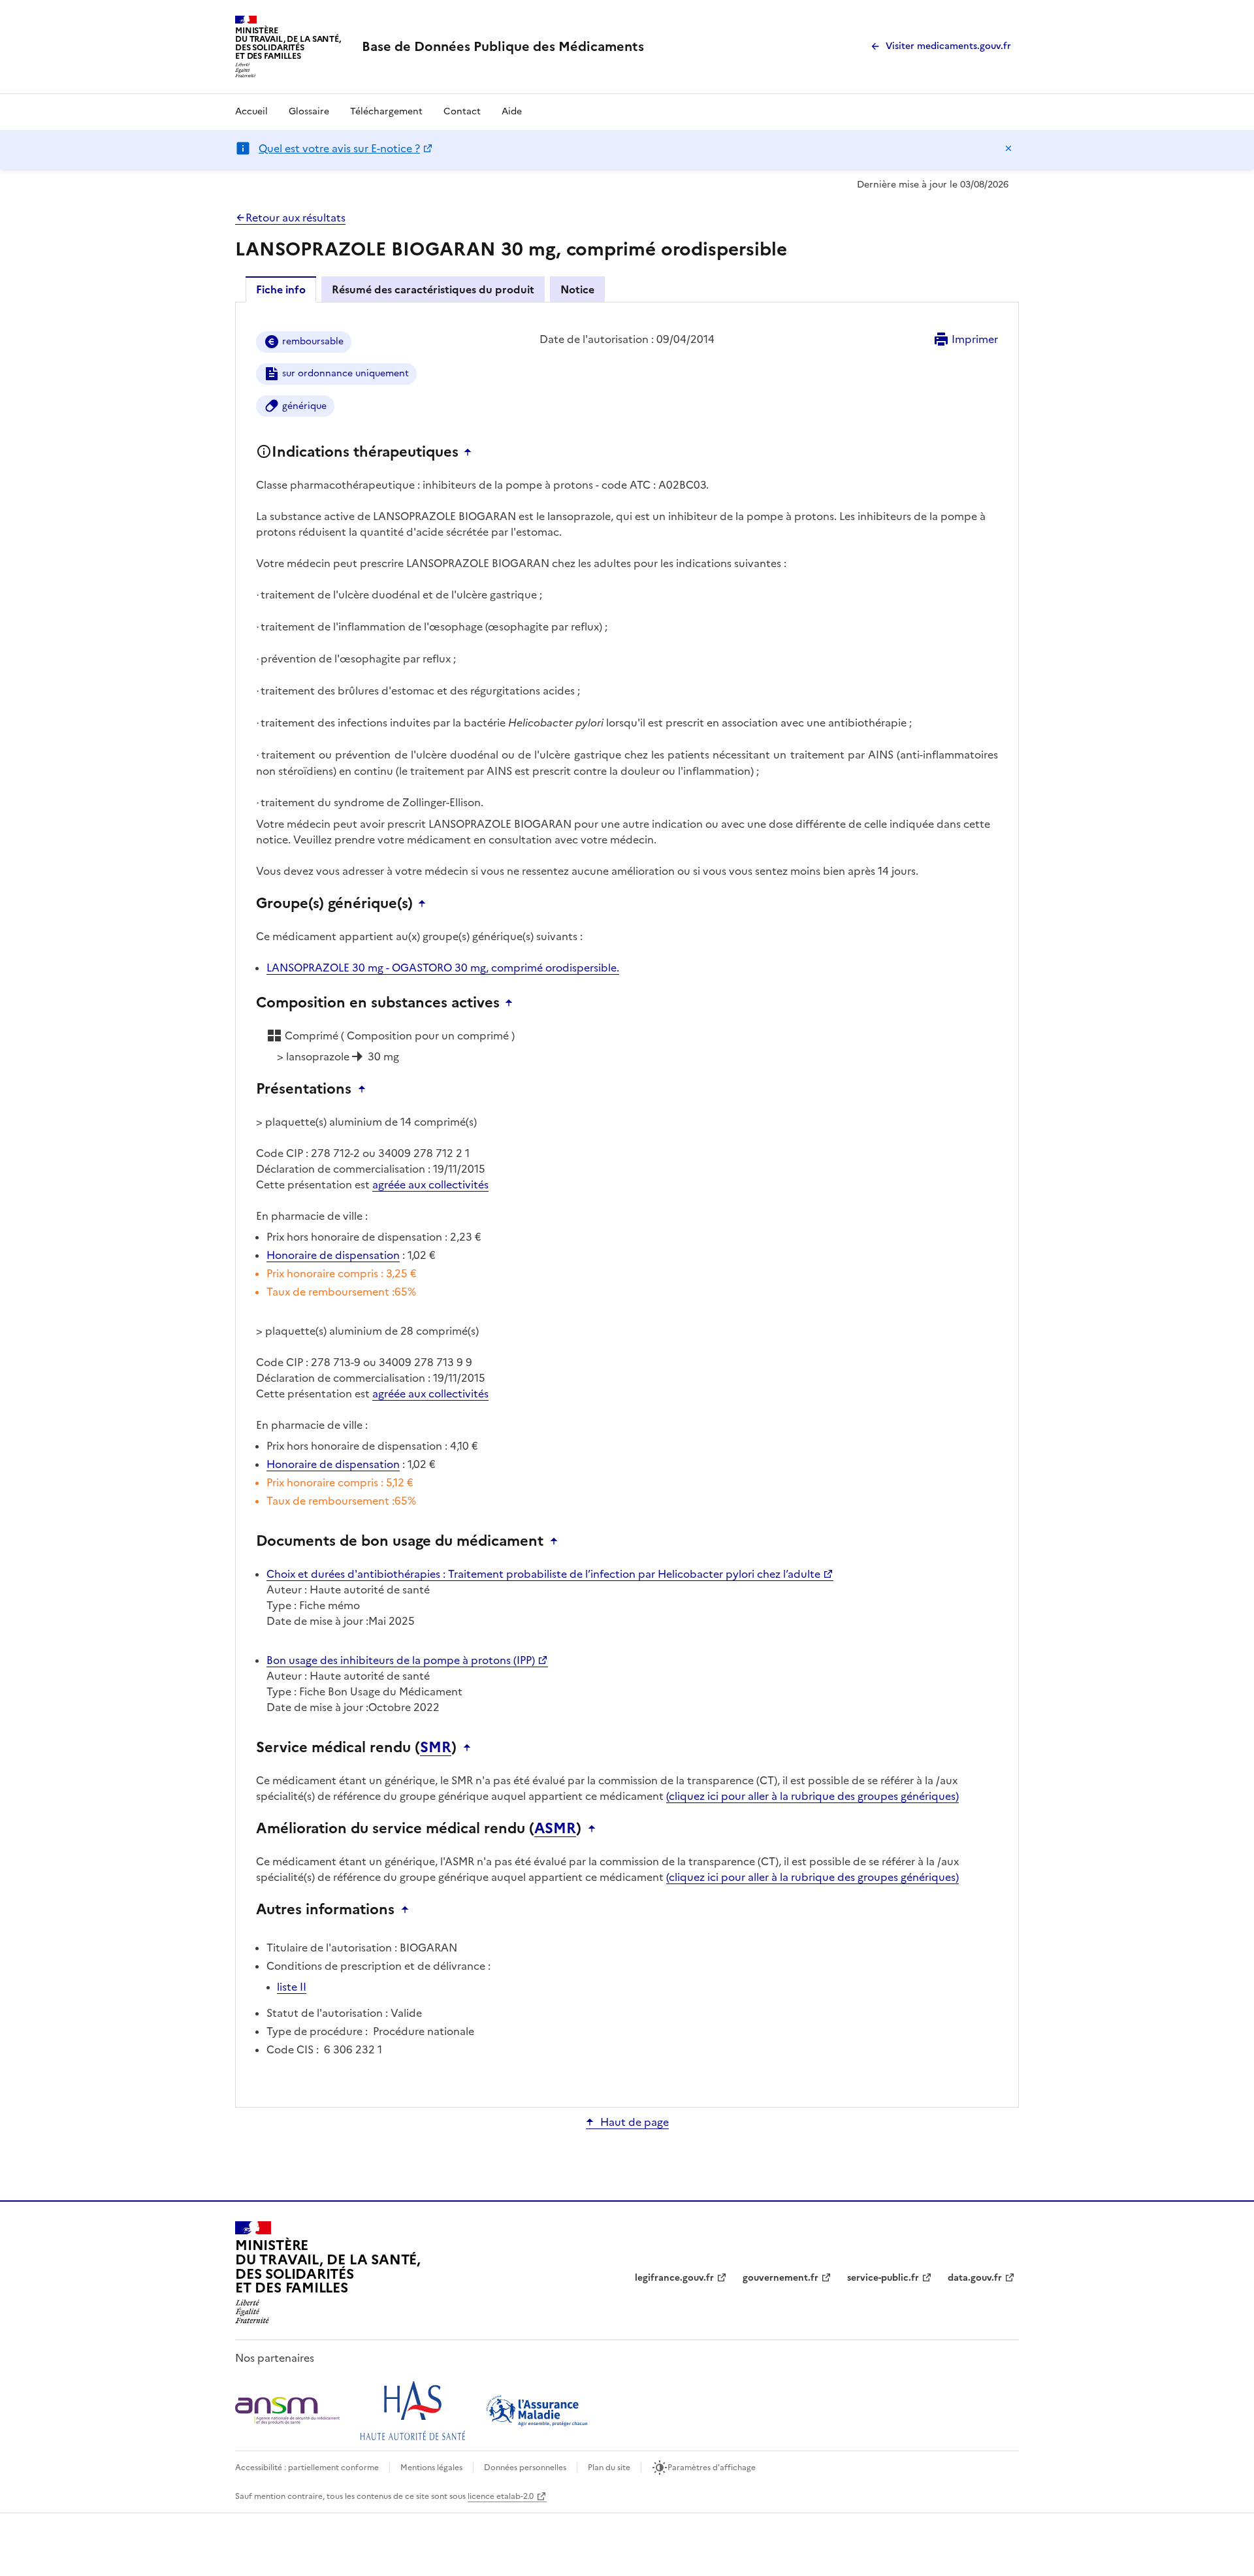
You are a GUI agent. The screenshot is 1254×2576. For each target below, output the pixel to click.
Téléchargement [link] (386, 111)
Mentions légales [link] (431, 2468)
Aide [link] (512, 111)
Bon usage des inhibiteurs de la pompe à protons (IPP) (401, 1660)
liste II (292, 1987)
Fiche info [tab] (281, 289)
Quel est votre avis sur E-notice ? (339, 148)
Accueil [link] (251, 111)
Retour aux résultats (296, 218)
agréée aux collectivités (430, 1184)
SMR (436, 1748)
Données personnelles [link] (525, 2468)
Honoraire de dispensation (333, 1255)
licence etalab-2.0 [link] (501, 2496)
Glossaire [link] (309, 111)
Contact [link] (462, 111)
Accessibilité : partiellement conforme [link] (307, 2468)
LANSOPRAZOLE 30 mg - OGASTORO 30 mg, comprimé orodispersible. (443, 968)
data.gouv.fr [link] (975, 2278)
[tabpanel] (627, 1204)
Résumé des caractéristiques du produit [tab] (433, 289)
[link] (503, 46)
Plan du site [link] (609, 2468)
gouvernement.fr (780, 2278)
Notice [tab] (577, 289)
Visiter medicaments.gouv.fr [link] (948, 46)
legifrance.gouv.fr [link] (674, 2278)
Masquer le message (1008, 148)
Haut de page (635, 2122)
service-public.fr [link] (883, 2278)
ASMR (555, 1829)
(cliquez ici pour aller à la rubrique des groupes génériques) (812, 1796)
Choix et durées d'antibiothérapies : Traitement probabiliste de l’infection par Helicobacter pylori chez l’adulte (543, 1574)
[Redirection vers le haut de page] (471, 452)
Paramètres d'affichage (712, 2468)
